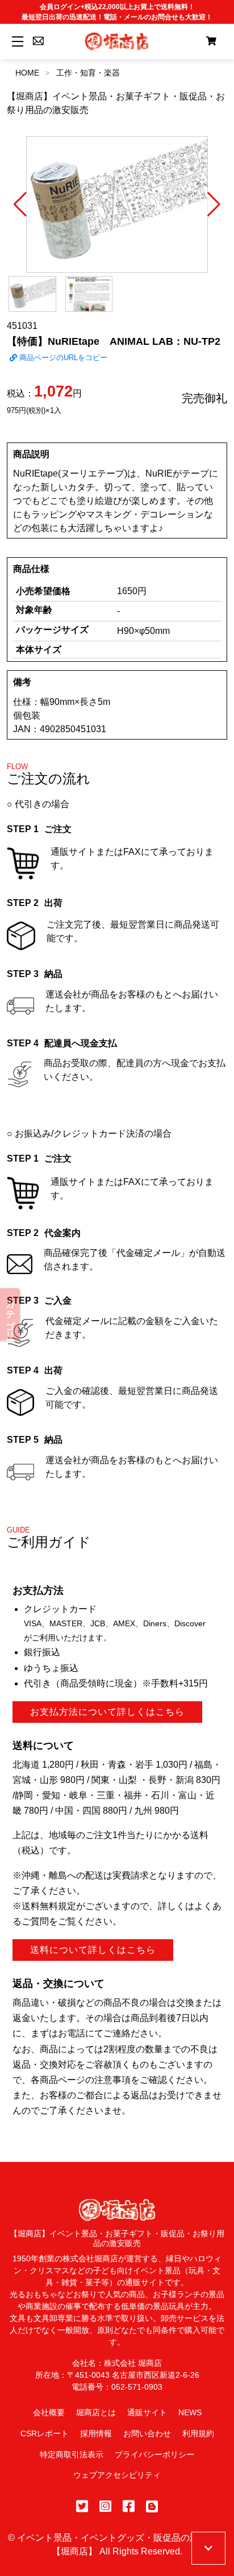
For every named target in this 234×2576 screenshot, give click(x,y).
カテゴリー (11, 1314)
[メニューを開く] (16, 41)
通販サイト (147, 2412)
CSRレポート (45, 2433)
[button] (20, 204)
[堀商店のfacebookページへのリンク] (129, 2506)
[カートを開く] (211, 41)
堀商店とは (96, 2412)
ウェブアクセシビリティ (117, 2475)
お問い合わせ (147, 2433)
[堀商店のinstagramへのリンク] (105, 2506)
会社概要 (49, 2412)
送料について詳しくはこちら (93, 1950)
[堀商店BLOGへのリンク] (152, 2506)
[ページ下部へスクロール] (208, 2548)
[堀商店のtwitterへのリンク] (82, 2506)
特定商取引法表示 (72, 2454)
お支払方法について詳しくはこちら (107, 1712)
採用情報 (96, 2433)
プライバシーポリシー (154, 2454)
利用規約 (198, 2433)
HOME (27, 73)
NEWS (190, 2412)
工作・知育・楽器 (88, 73)
